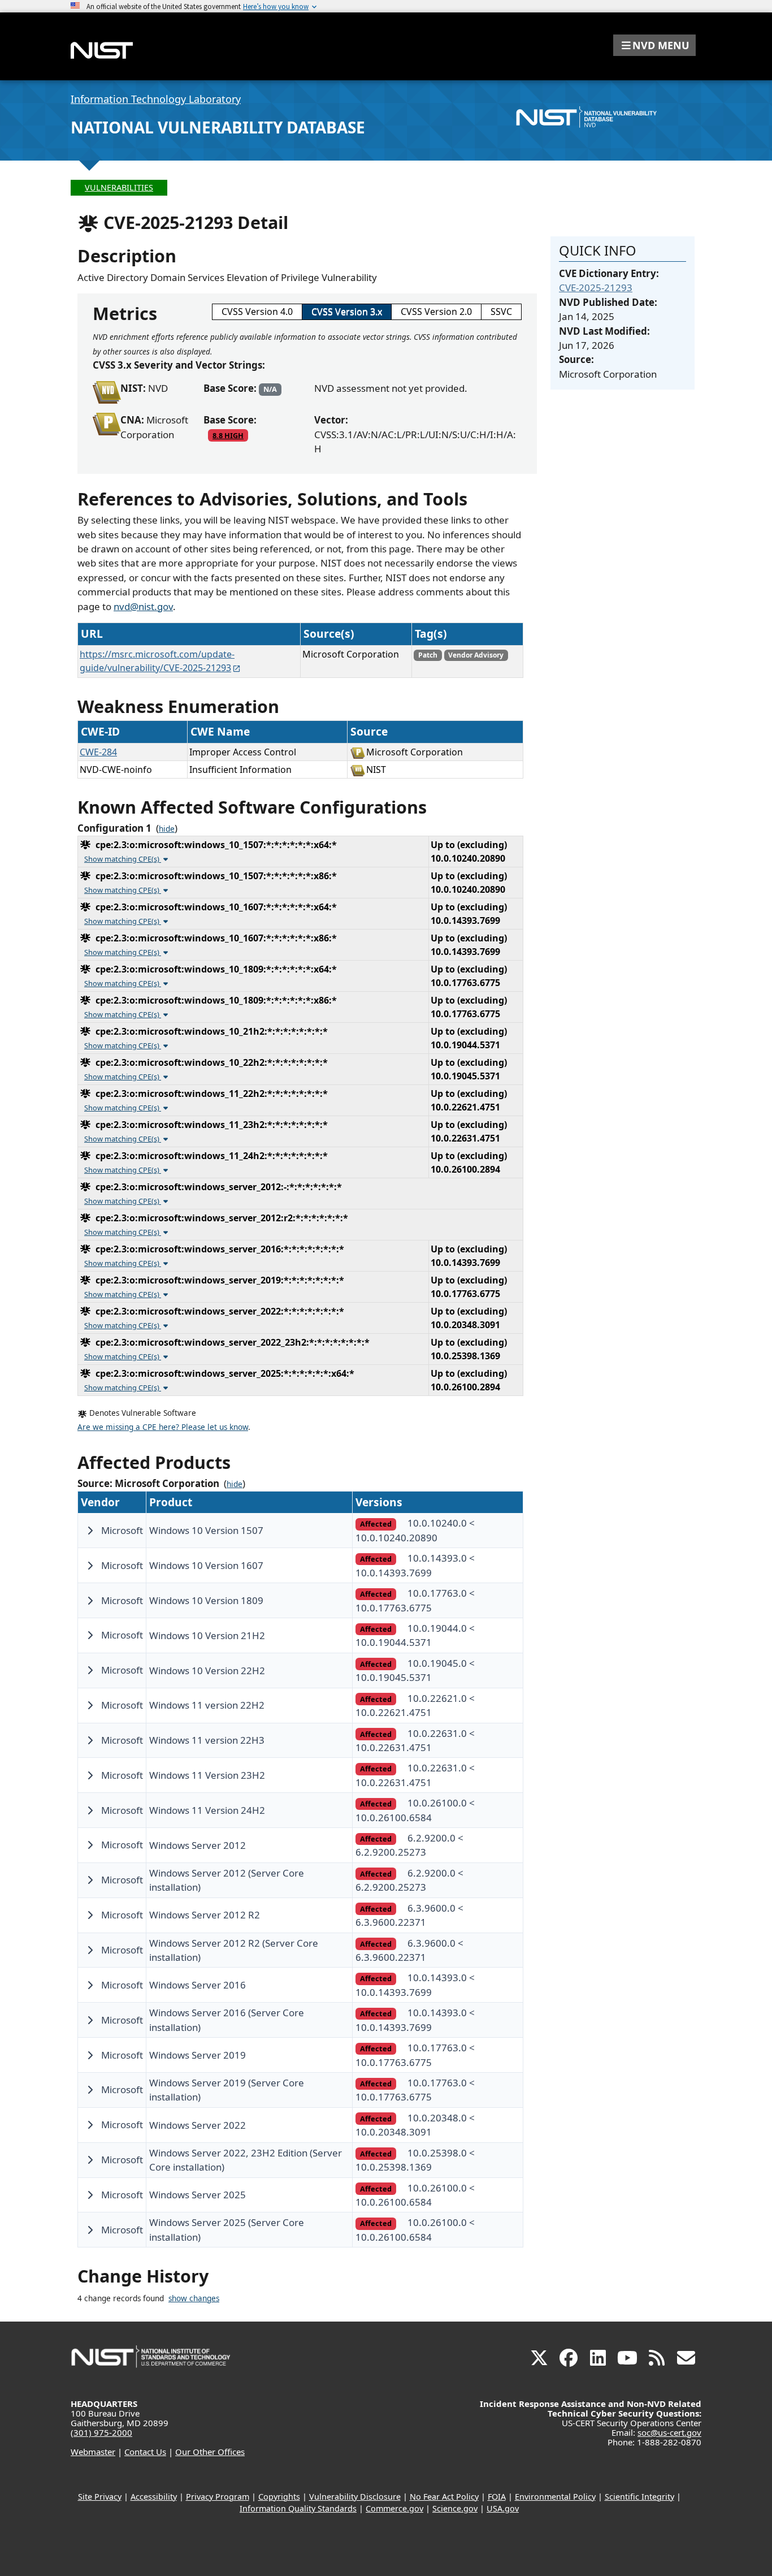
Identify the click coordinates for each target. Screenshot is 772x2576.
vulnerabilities (119, 187)
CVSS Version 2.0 (436, 312)
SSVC (501, 312)
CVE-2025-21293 (596, 288)
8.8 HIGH (228, 435)
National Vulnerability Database (218, 127)
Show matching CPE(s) (123, 859)
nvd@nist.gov (143, 606)
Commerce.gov (394, 2508)
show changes (194, 2298)
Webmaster (93, 2452)
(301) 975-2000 (101, 2432)
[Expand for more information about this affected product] (90, 1531)
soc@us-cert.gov (669, 2432)
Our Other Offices (210, 2452)
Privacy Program (218, 2497)
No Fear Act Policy (444, 2497)
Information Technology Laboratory (156, 99)
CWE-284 (98, 752)
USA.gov (503, 2508)
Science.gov (455, 2508)
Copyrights (279, 2497)
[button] (654, 45)
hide (167, 829)
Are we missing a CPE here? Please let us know (163, 1427)
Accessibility (154, 2497)
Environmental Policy (555, 2497)
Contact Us (145, 2452)
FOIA (497, 2497)
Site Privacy (100, 2497)
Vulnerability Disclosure (355, 2497)
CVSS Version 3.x (347, 312)
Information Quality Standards (298, 2508)
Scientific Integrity (639, 2497)
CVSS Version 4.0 (257, 312)
